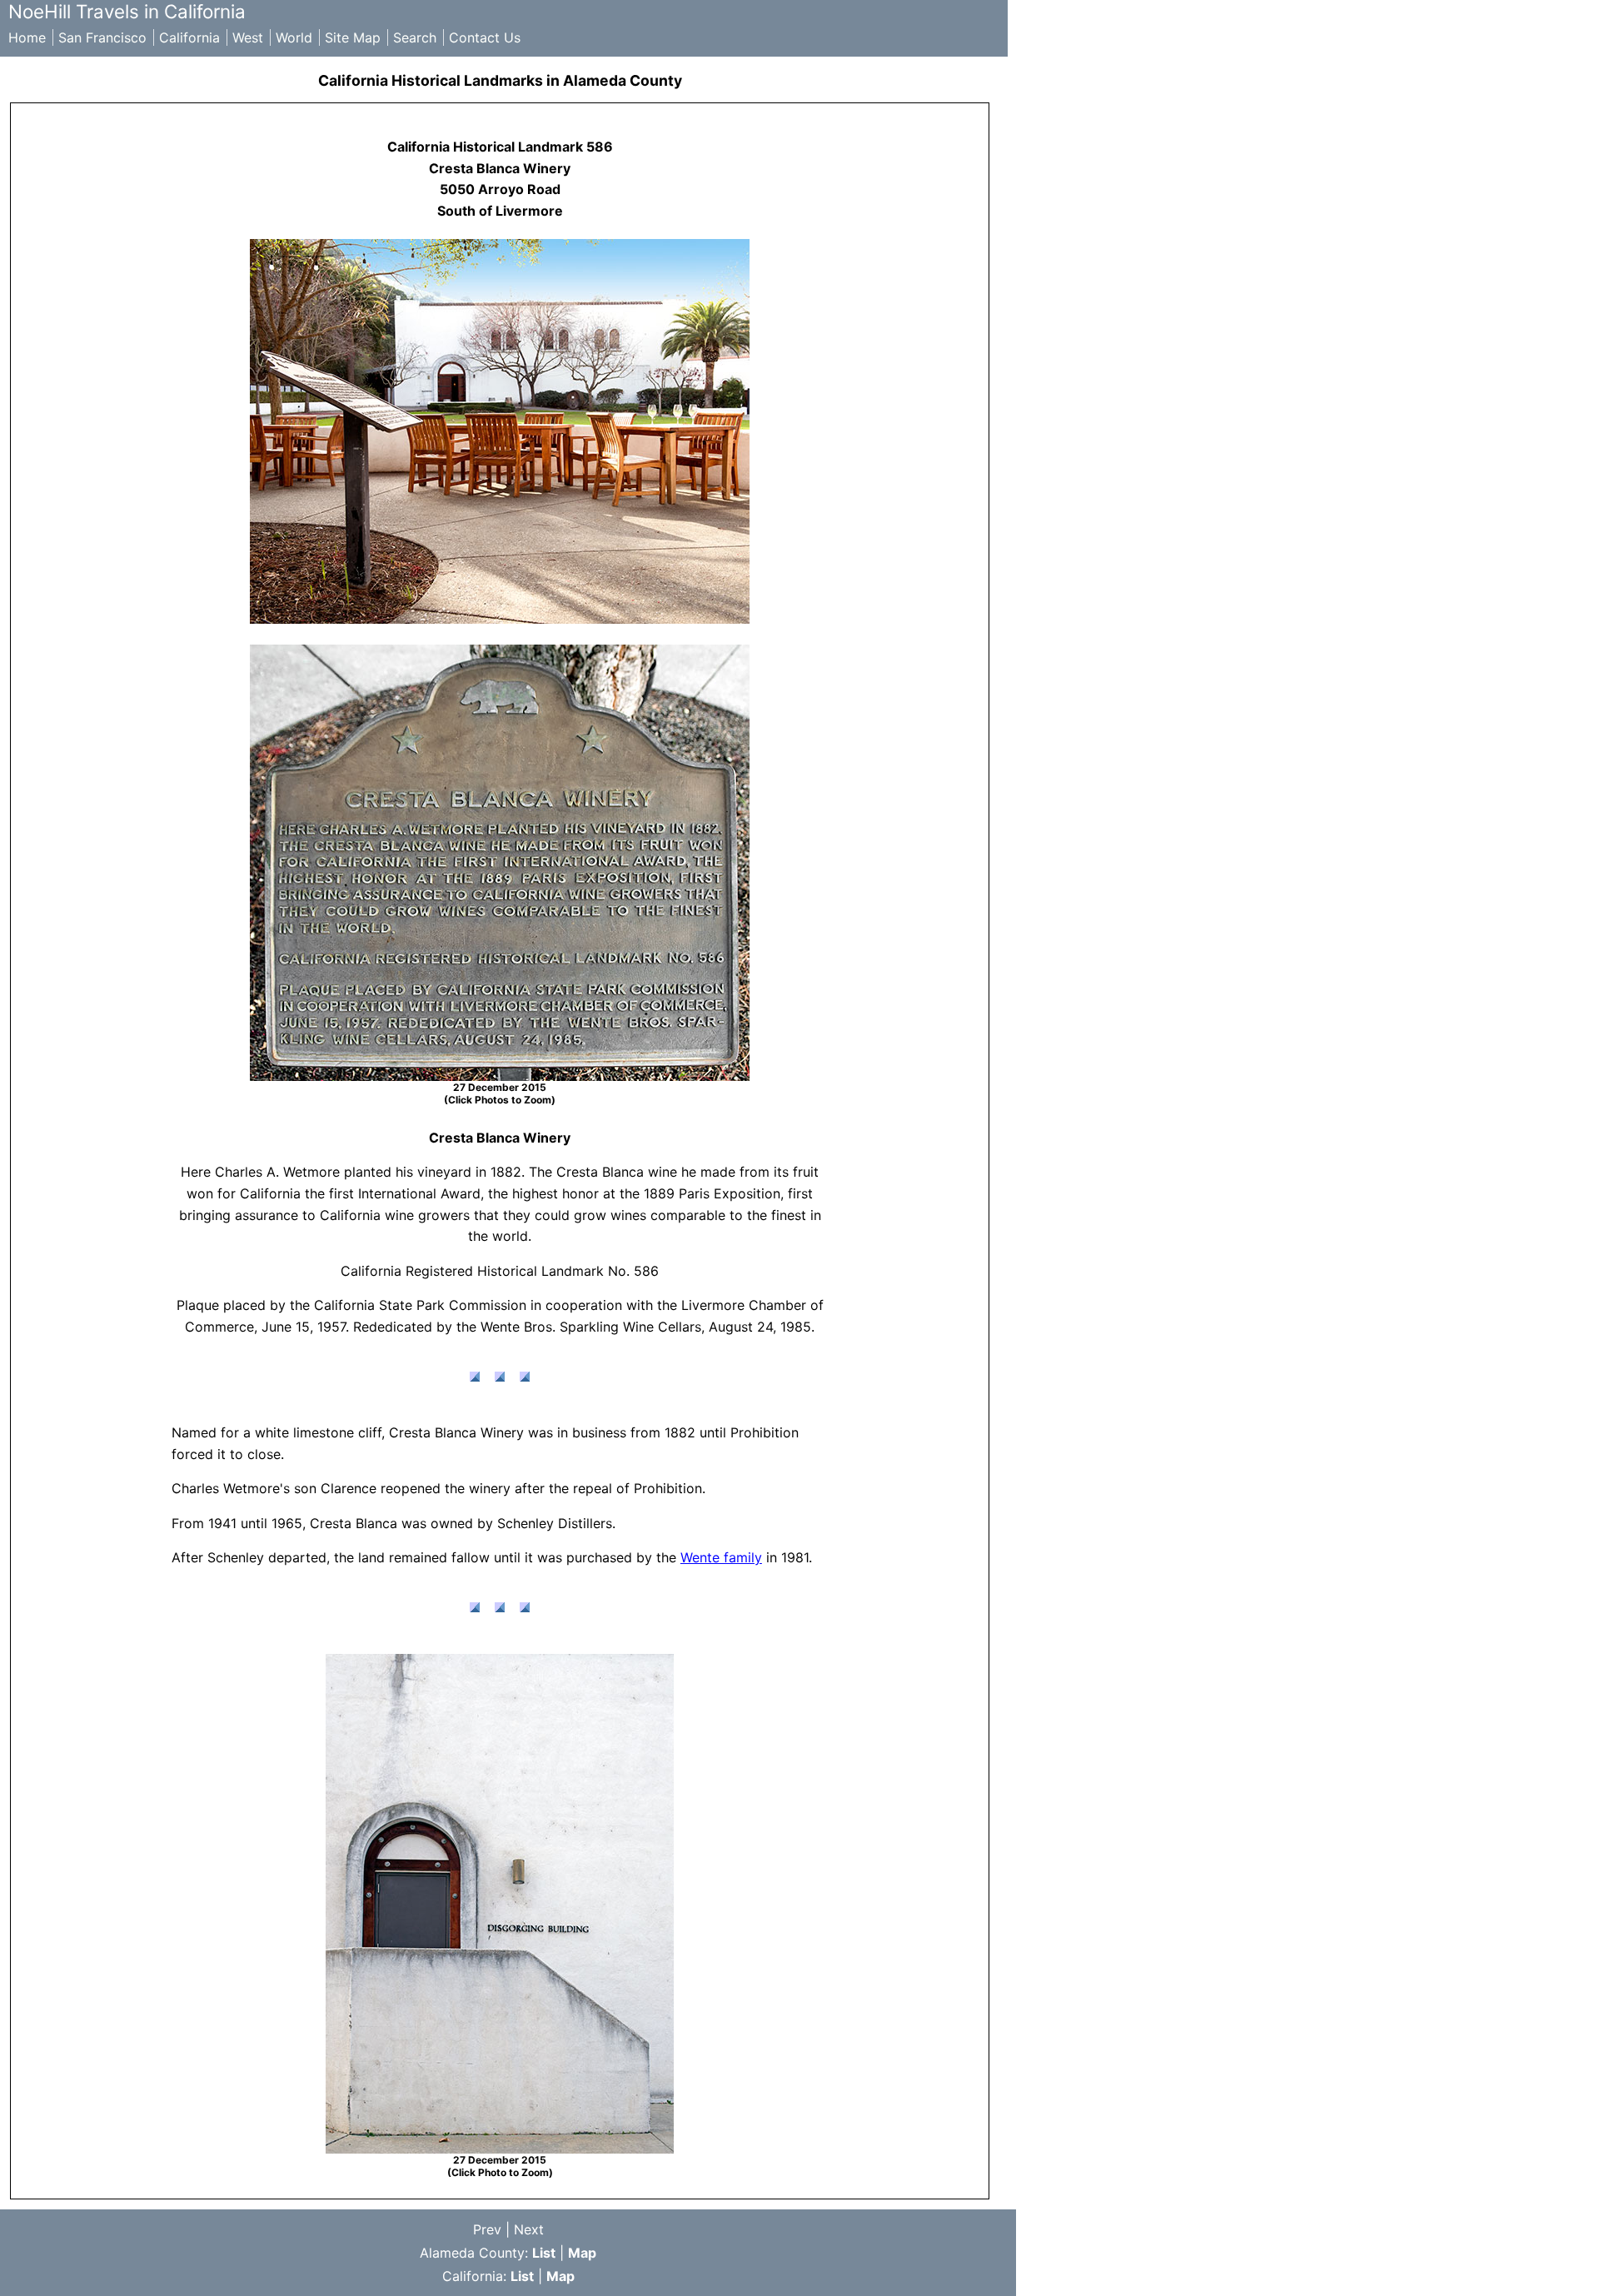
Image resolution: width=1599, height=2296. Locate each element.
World (294, 37)
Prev (487, 2229)
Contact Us (485, 37)
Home (27, 37)
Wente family (721, 1557)
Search (415, 37)
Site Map (353, 37)
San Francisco (102, 37)
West (248, 37)
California (189, 37)
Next (529, 2229)
